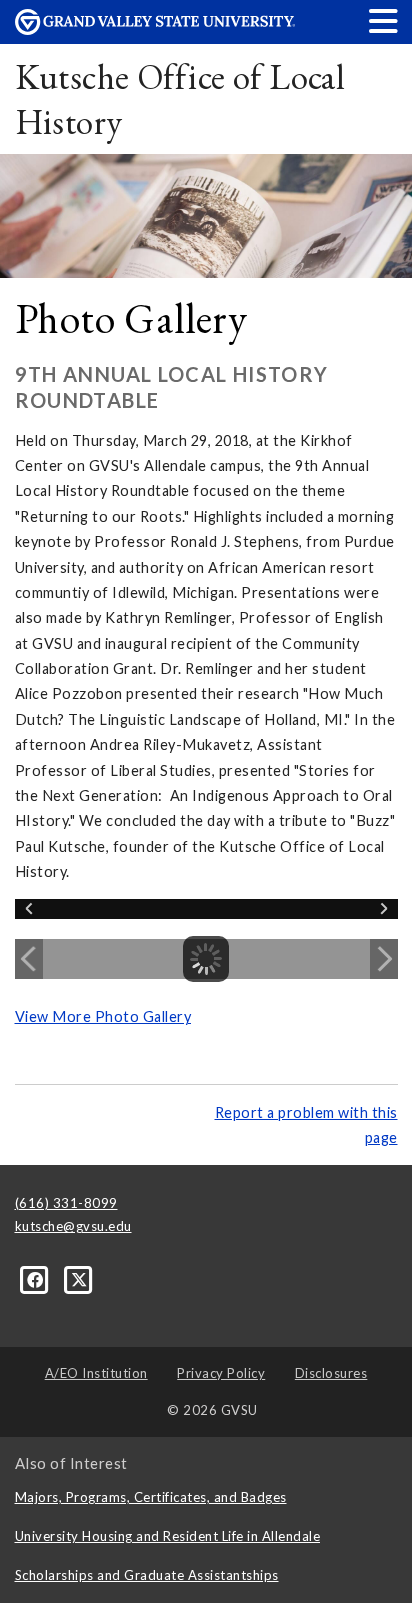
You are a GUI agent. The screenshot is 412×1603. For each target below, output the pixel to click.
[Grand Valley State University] (155, 29)
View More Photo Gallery (103, 1016)
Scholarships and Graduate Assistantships (147, 1575)
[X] (79, 1279)
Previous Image (29, 959)
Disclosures (331, 1373)
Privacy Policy (221, 1373)
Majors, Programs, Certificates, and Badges (151, 1497)
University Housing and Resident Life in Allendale (168, 1536)
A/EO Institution (96, 1373)
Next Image (384, 959)
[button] (384, 20)
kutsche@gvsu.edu (73, 1226)
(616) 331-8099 (66, 1203)
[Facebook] (37, 1279)
